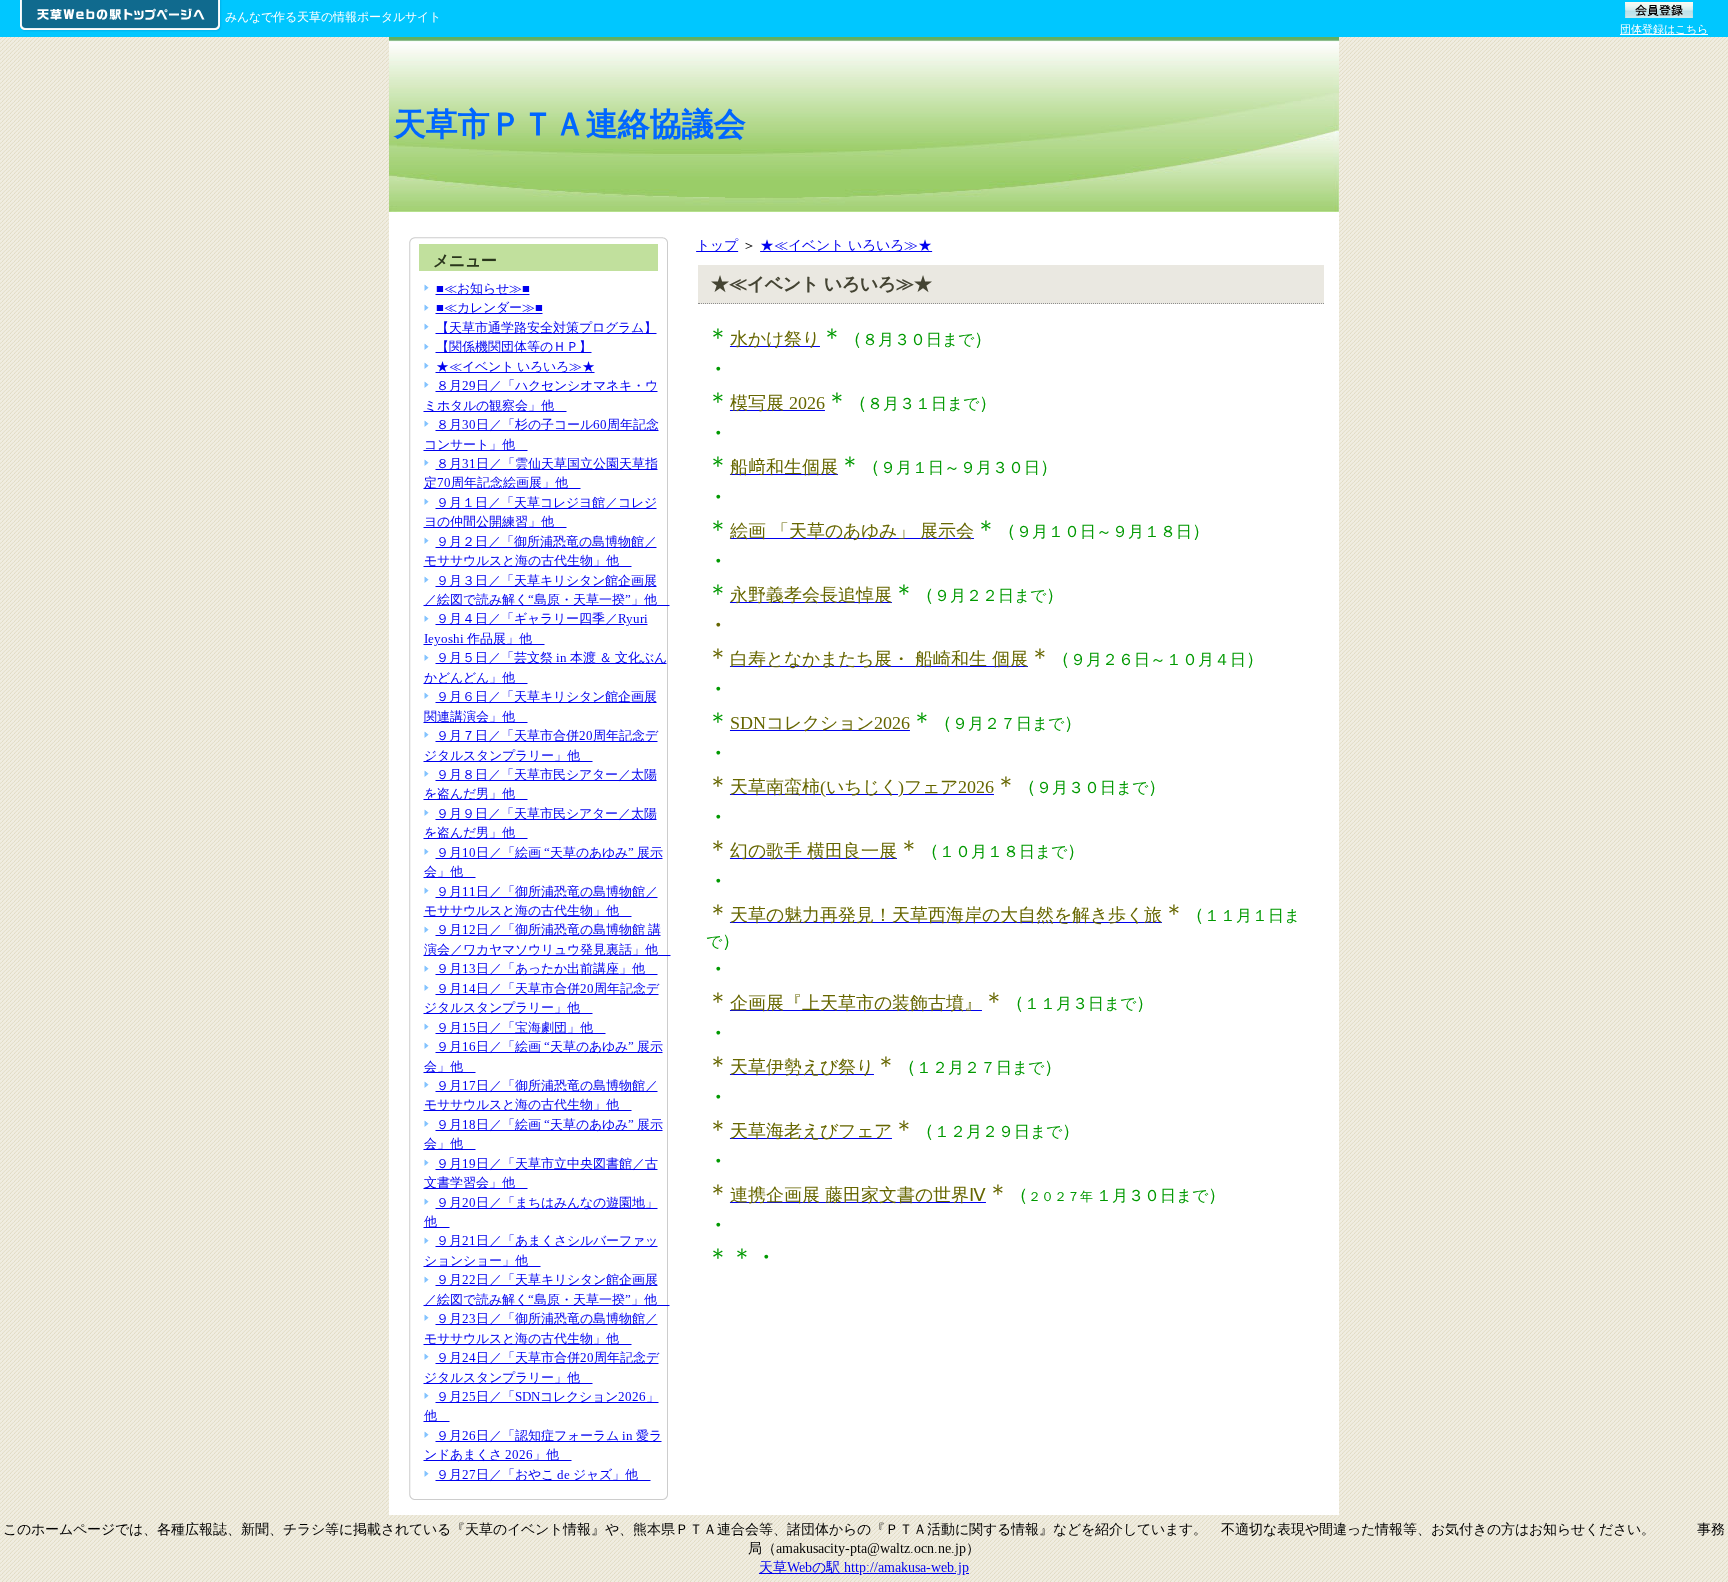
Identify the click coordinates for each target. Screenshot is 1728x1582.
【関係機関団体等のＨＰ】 (514, 346)
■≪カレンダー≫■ (489, 307)
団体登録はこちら (1664, 29)
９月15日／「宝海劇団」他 (521, 1027)
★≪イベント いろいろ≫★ (846, 245)
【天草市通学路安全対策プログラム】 (546, 327)
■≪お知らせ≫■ (483, 288)
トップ (717, 245)
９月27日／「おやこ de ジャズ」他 (543, 1474)
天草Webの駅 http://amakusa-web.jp (864, 1567)
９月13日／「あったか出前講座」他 (547, 968)
